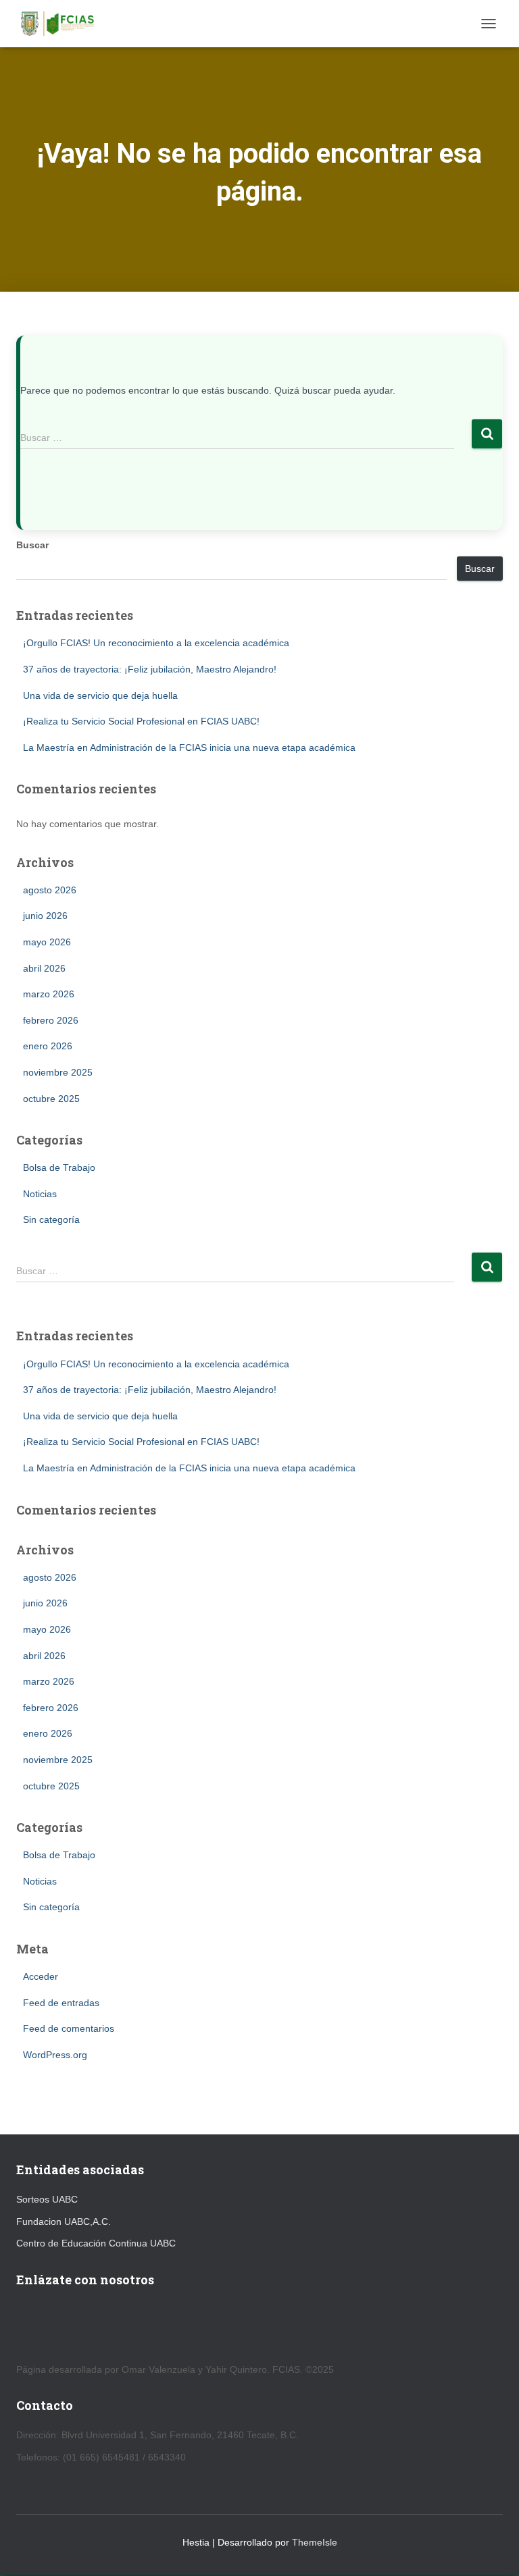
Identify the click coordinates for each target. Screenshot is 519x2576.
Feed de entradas (61, 2003)
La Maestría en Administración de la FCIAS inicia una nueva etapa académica (189, 747)
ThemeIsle (315, 2542)
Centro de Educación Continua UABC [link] (96, 2243)
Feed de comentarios (69, 2028)
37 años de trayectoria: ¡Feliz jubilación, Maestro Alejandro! (150, 669)
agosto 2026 (50, 890)
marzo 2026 (49, 994)
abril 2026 (44, 968)
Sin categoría (51, 1219)
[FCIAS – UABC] (61, 24)
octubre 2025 (51, 1099)
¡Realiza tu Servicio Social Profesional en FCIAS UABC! (141, 721)
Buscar (32, 545)
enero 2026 (48, 1046)
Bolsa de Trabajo (59, 1167)
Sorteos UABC (47, 2199)
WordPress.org (55, 2055)
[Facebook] (56, 2325)
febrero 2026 (51, 1020)
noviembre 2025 (58, 1072)
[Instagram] (89, 2325)
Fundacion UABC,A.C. (64, 2222)
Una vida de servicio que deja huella (100, 695)
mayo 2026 (47, 942)
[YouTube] (24, 2325)
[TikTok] (121, 2325)
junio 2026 (45, 916)
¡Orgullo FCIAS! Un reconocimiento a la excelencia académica (156, 643)
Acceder (41, 1976)
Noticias (40, 1194)
